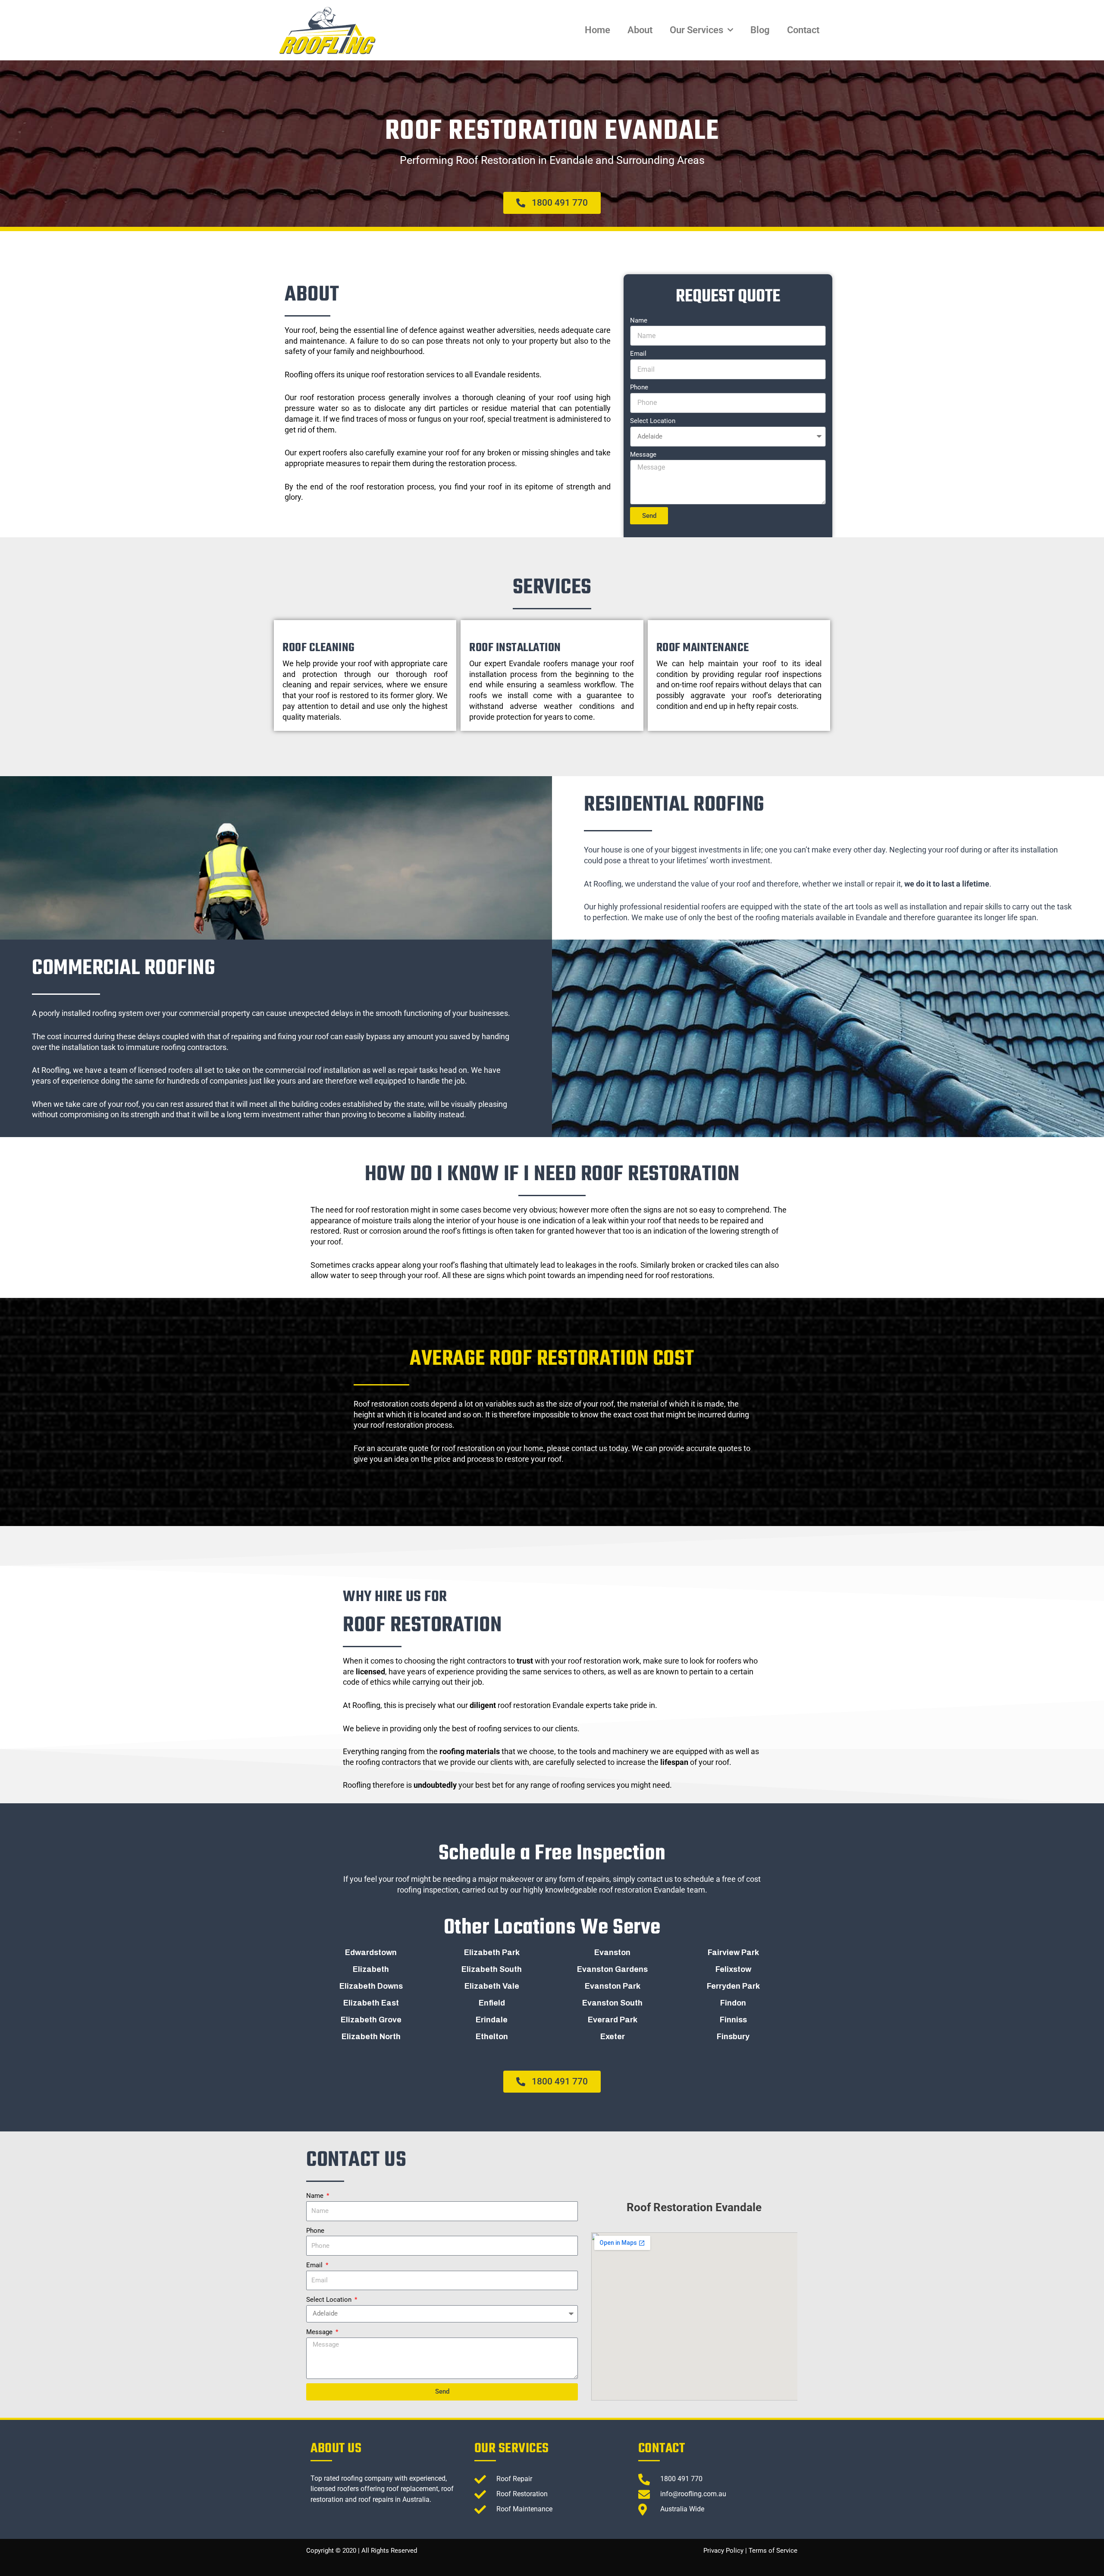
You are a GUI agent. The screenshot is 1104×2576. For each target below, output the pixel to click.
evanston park (613, 1986)
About (640, 30)
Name (639, 320)
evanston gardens (612, 1969)
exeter (613, 2037)
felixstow (733, 1969)
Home (597, 30)
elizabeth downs (371, 1986)
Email (638, 354)
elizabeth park (492, 1952)
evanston (612, 1952)
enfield (492, 2003)
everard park (613, 2020)
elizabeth (371, 1969)
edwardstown (371, 1952)
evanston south (612, 2003)
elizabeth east (371, 2003)
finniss (733, 2020)
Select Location (653, 421)
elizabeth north (371, 2037)
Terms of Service (773, 2551)
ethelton (492, 2037)
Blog (760, 30)
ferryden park (733, 1986)
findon (733, 2003)
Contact (803, 30)
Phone (639, 387)
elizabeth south (492, 1969)
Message (643, 454)
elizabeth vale (492, 1986)
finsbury (733, 2037)
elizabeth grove (371, 2020)
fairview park (733, 1952)
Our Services (696, 30)
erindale (492, 2020)
